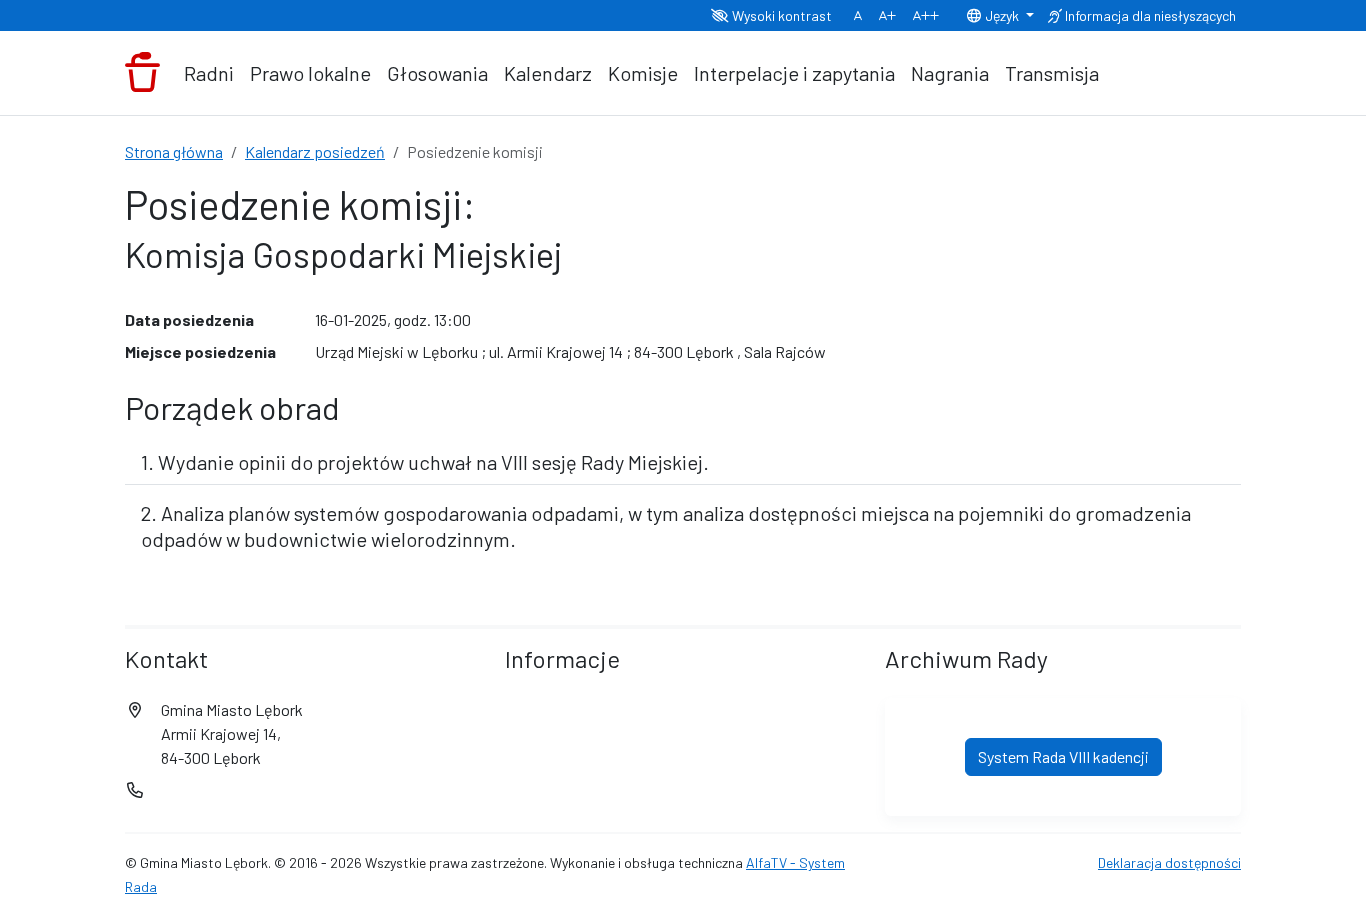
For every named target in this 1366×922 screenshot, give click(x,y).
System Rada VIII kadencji (1063, 756)
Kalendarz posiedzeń (315, 151)
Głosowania (437, 73)
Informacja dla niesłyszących (1149, 15)
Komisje (643, 73)
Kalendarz (548, 73)
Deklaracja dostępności (1169, 862)
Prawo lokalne (310, 73)
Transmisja (1052, 73)
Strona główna (174, 151)
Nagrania (950, 73)
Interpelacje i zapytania (794, 73)
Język (1002, 15)
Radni (209, 73)
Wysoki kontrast (780, 15)
